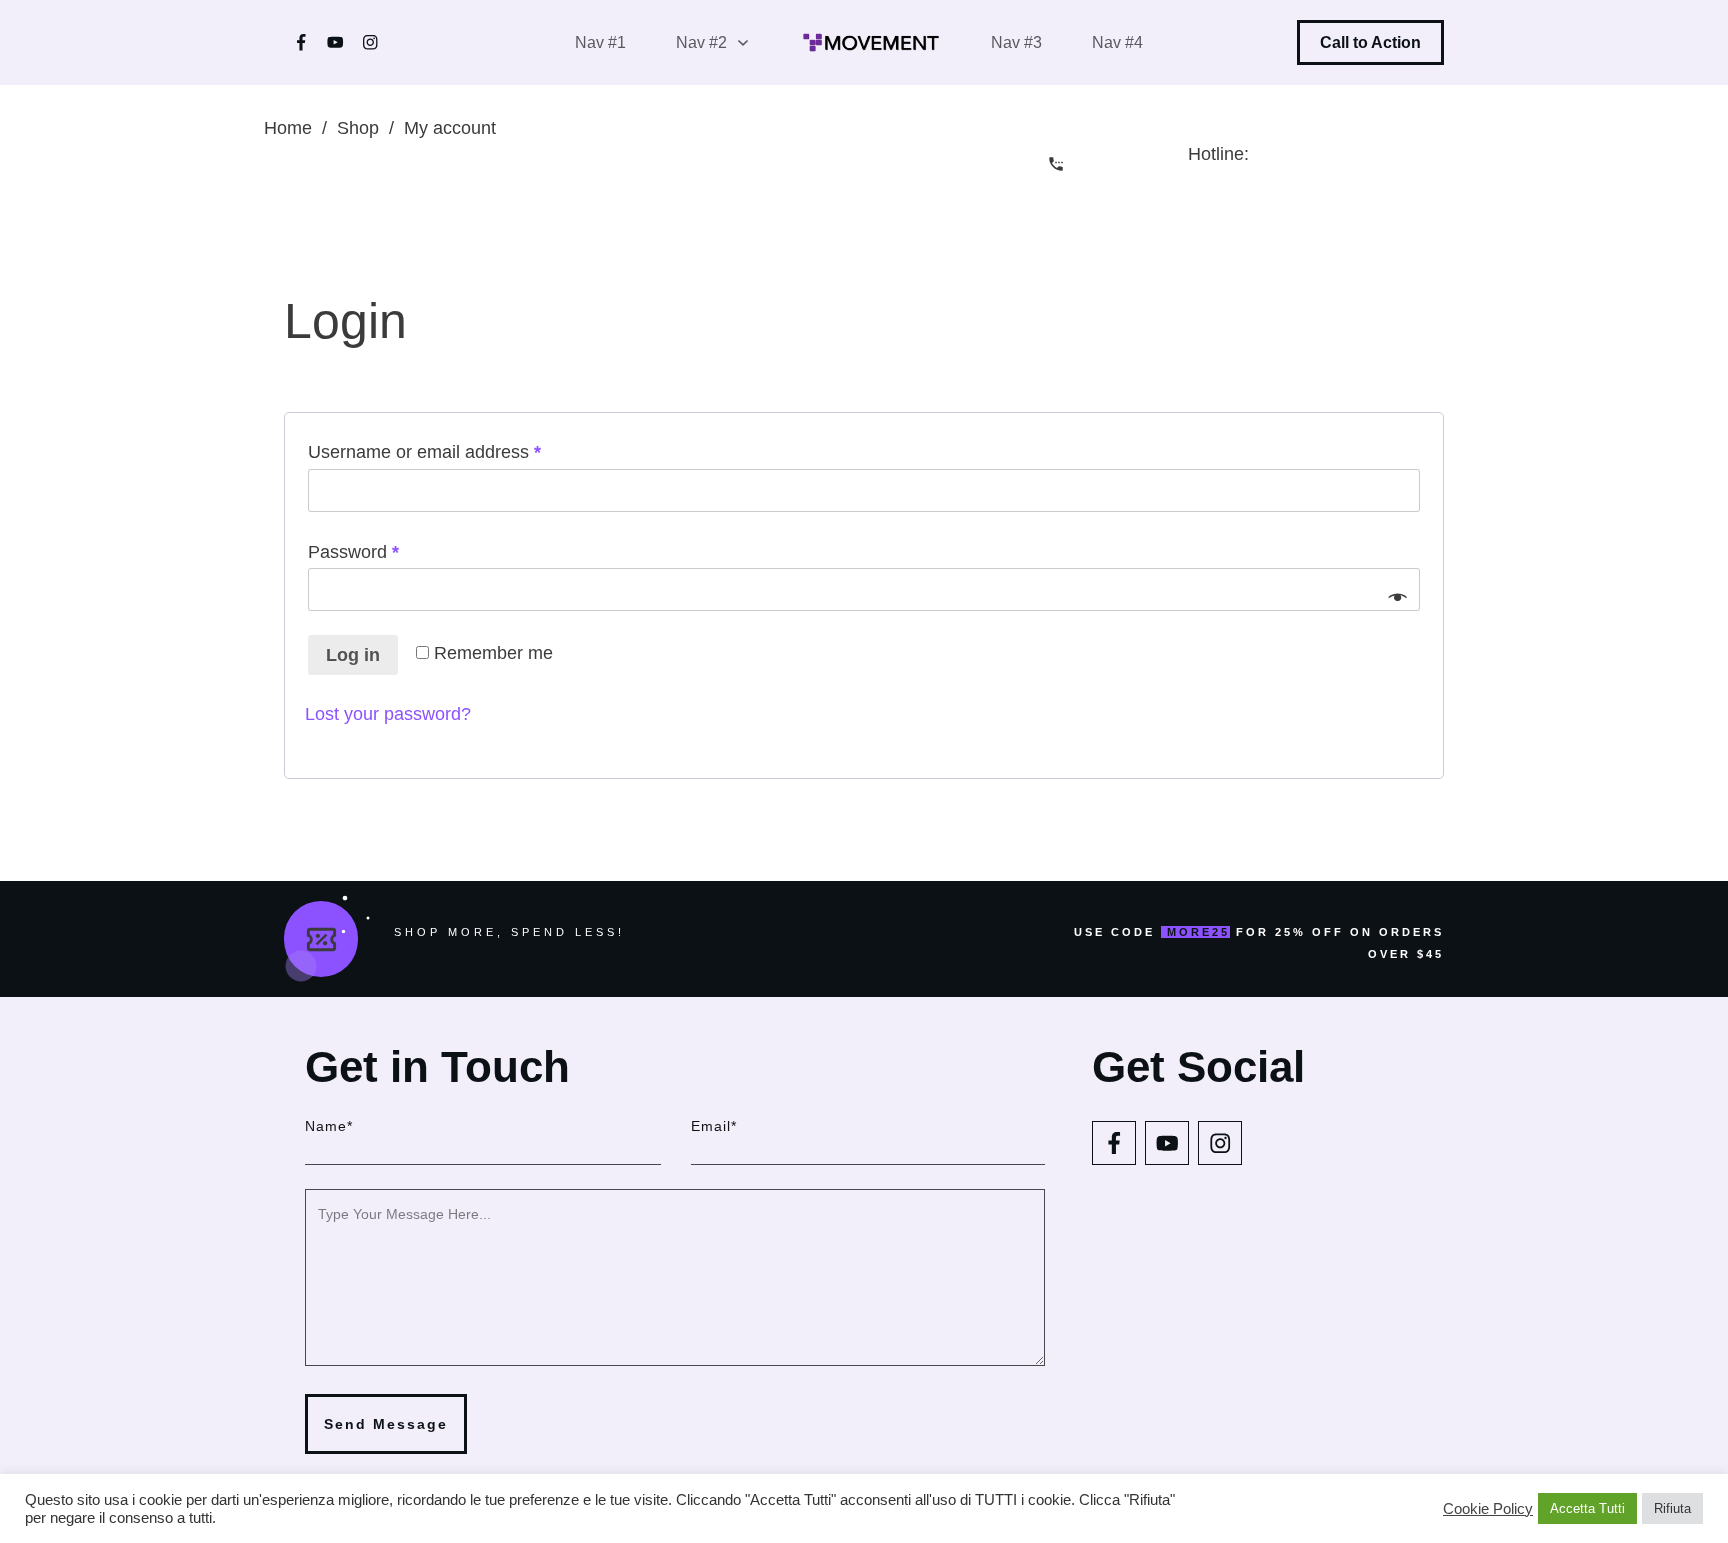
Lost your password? (388, 714)
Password (389, 551)
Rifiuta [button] (1672, 1508)
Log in (353, 655)
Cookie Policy (1488, 1509)
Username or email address (460, 451)
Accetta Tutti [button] (1587, 1508)
